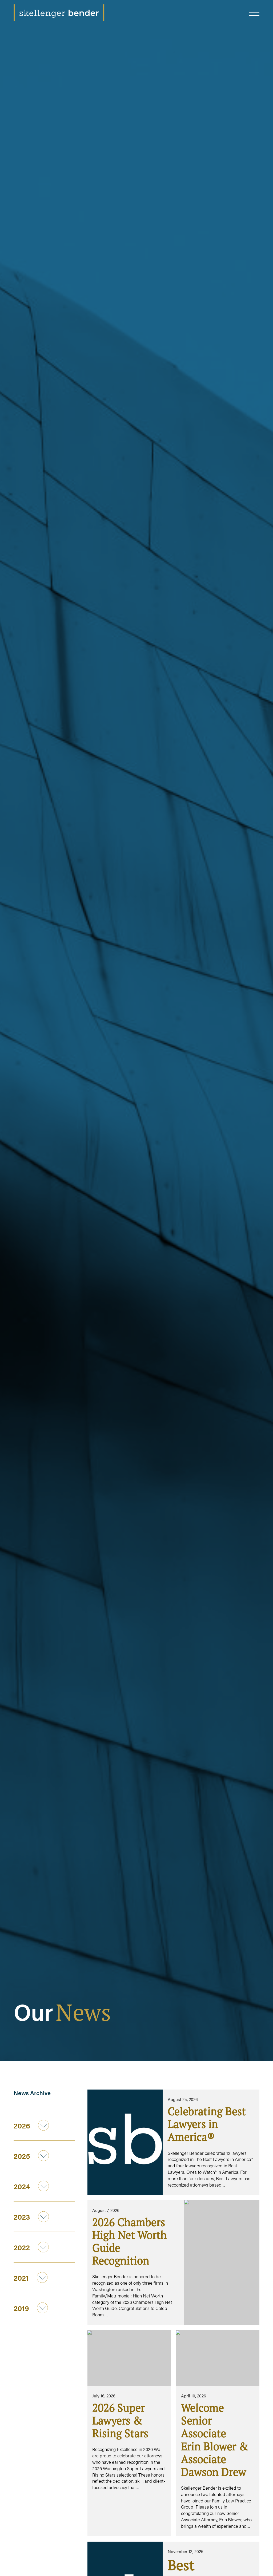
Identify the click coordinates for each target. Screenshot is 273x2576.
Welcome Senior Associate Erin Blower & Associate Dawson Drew (215, 2440)
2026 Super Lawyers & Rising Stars (120, 2420)
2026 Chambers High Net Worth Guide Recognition (130, 2241)
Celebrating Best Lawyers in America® (207, 2124)
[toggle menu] (254, 13)
